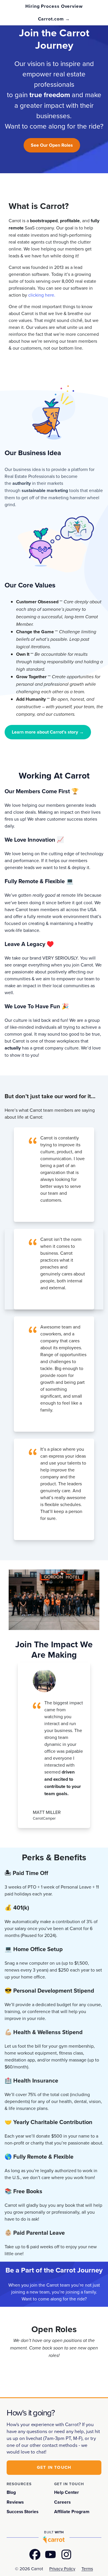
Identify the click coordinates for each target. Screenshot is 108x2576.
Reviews (15, 2502)
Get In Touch (54, 2467)
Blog (11, 2492)
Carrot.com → (54, 19)
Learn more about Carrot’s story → (48, 732)
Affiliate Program (72, 2512)
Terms (87, 2569)
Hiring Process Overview (54, 6)
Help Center (67, 2492)
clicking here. (42, 295)
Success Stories (22, 2512)
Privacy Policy (62, 2569)
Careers (62, 2502)
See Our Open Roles (52, 145)
